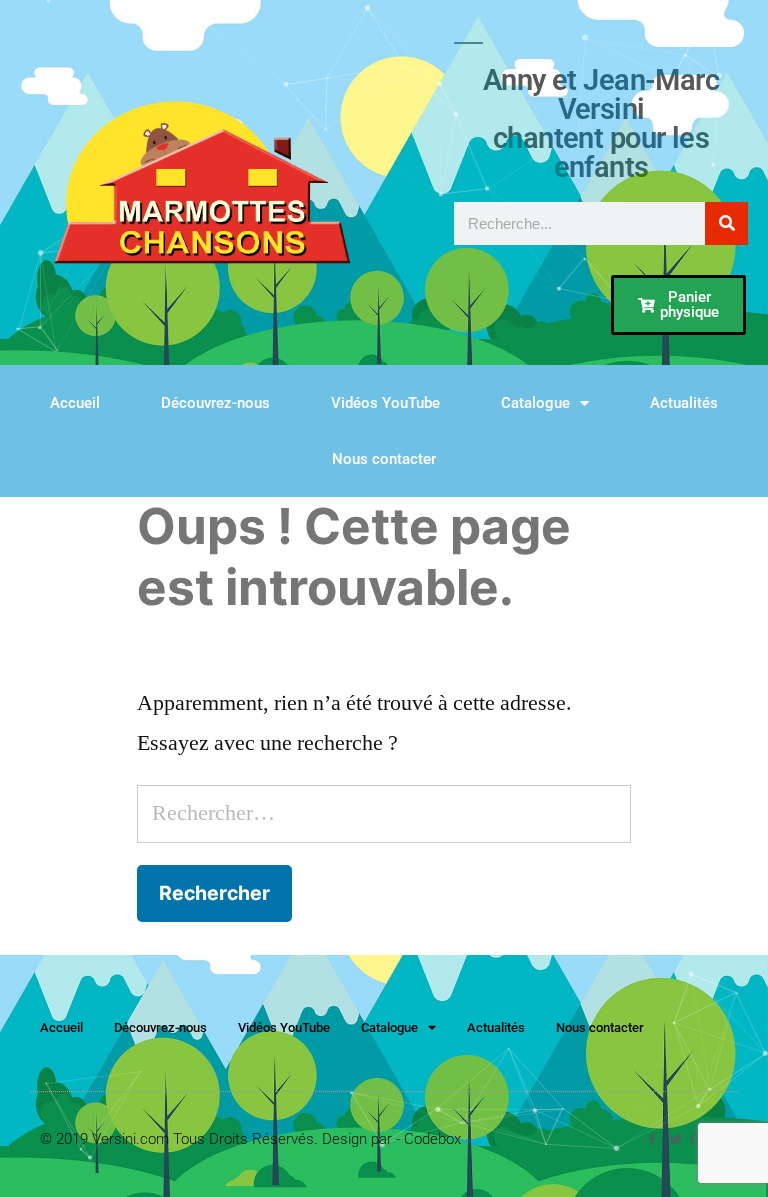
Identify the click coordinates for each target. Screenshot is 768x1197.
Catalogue (535, 403)
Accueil (75, 403)
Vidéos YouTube (385, 403)
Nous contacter (384, 459)
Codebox (432, 1139)
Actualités (684, 403)
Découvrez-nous (215, 403)
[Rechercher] (726, 223)
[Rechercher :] (384, 813)
